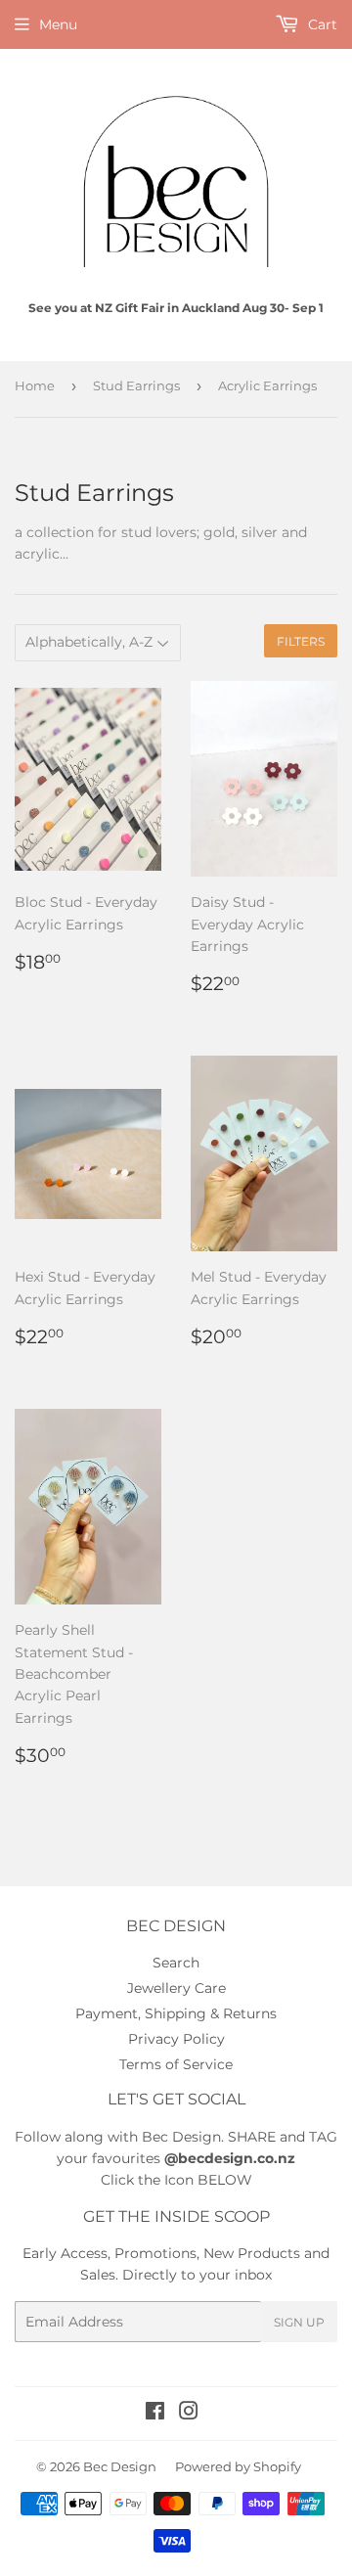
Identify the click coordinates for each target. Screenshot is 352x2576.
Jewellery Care (176, 1988)
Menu (58, 24)
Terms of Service (176, 2064)
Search (176, 1963)
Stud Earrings (136, 385)
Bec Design (120, 2466)
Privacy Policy (176, 2039)
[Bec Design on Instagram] (189, 2414)
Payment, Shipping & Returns (176, 2013)
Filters (301, 641)
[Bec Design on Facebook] (155, 2414)
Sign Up (299, 2322)
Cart (321, 24)
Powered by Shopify (238, 2466)
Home (35, 385)
